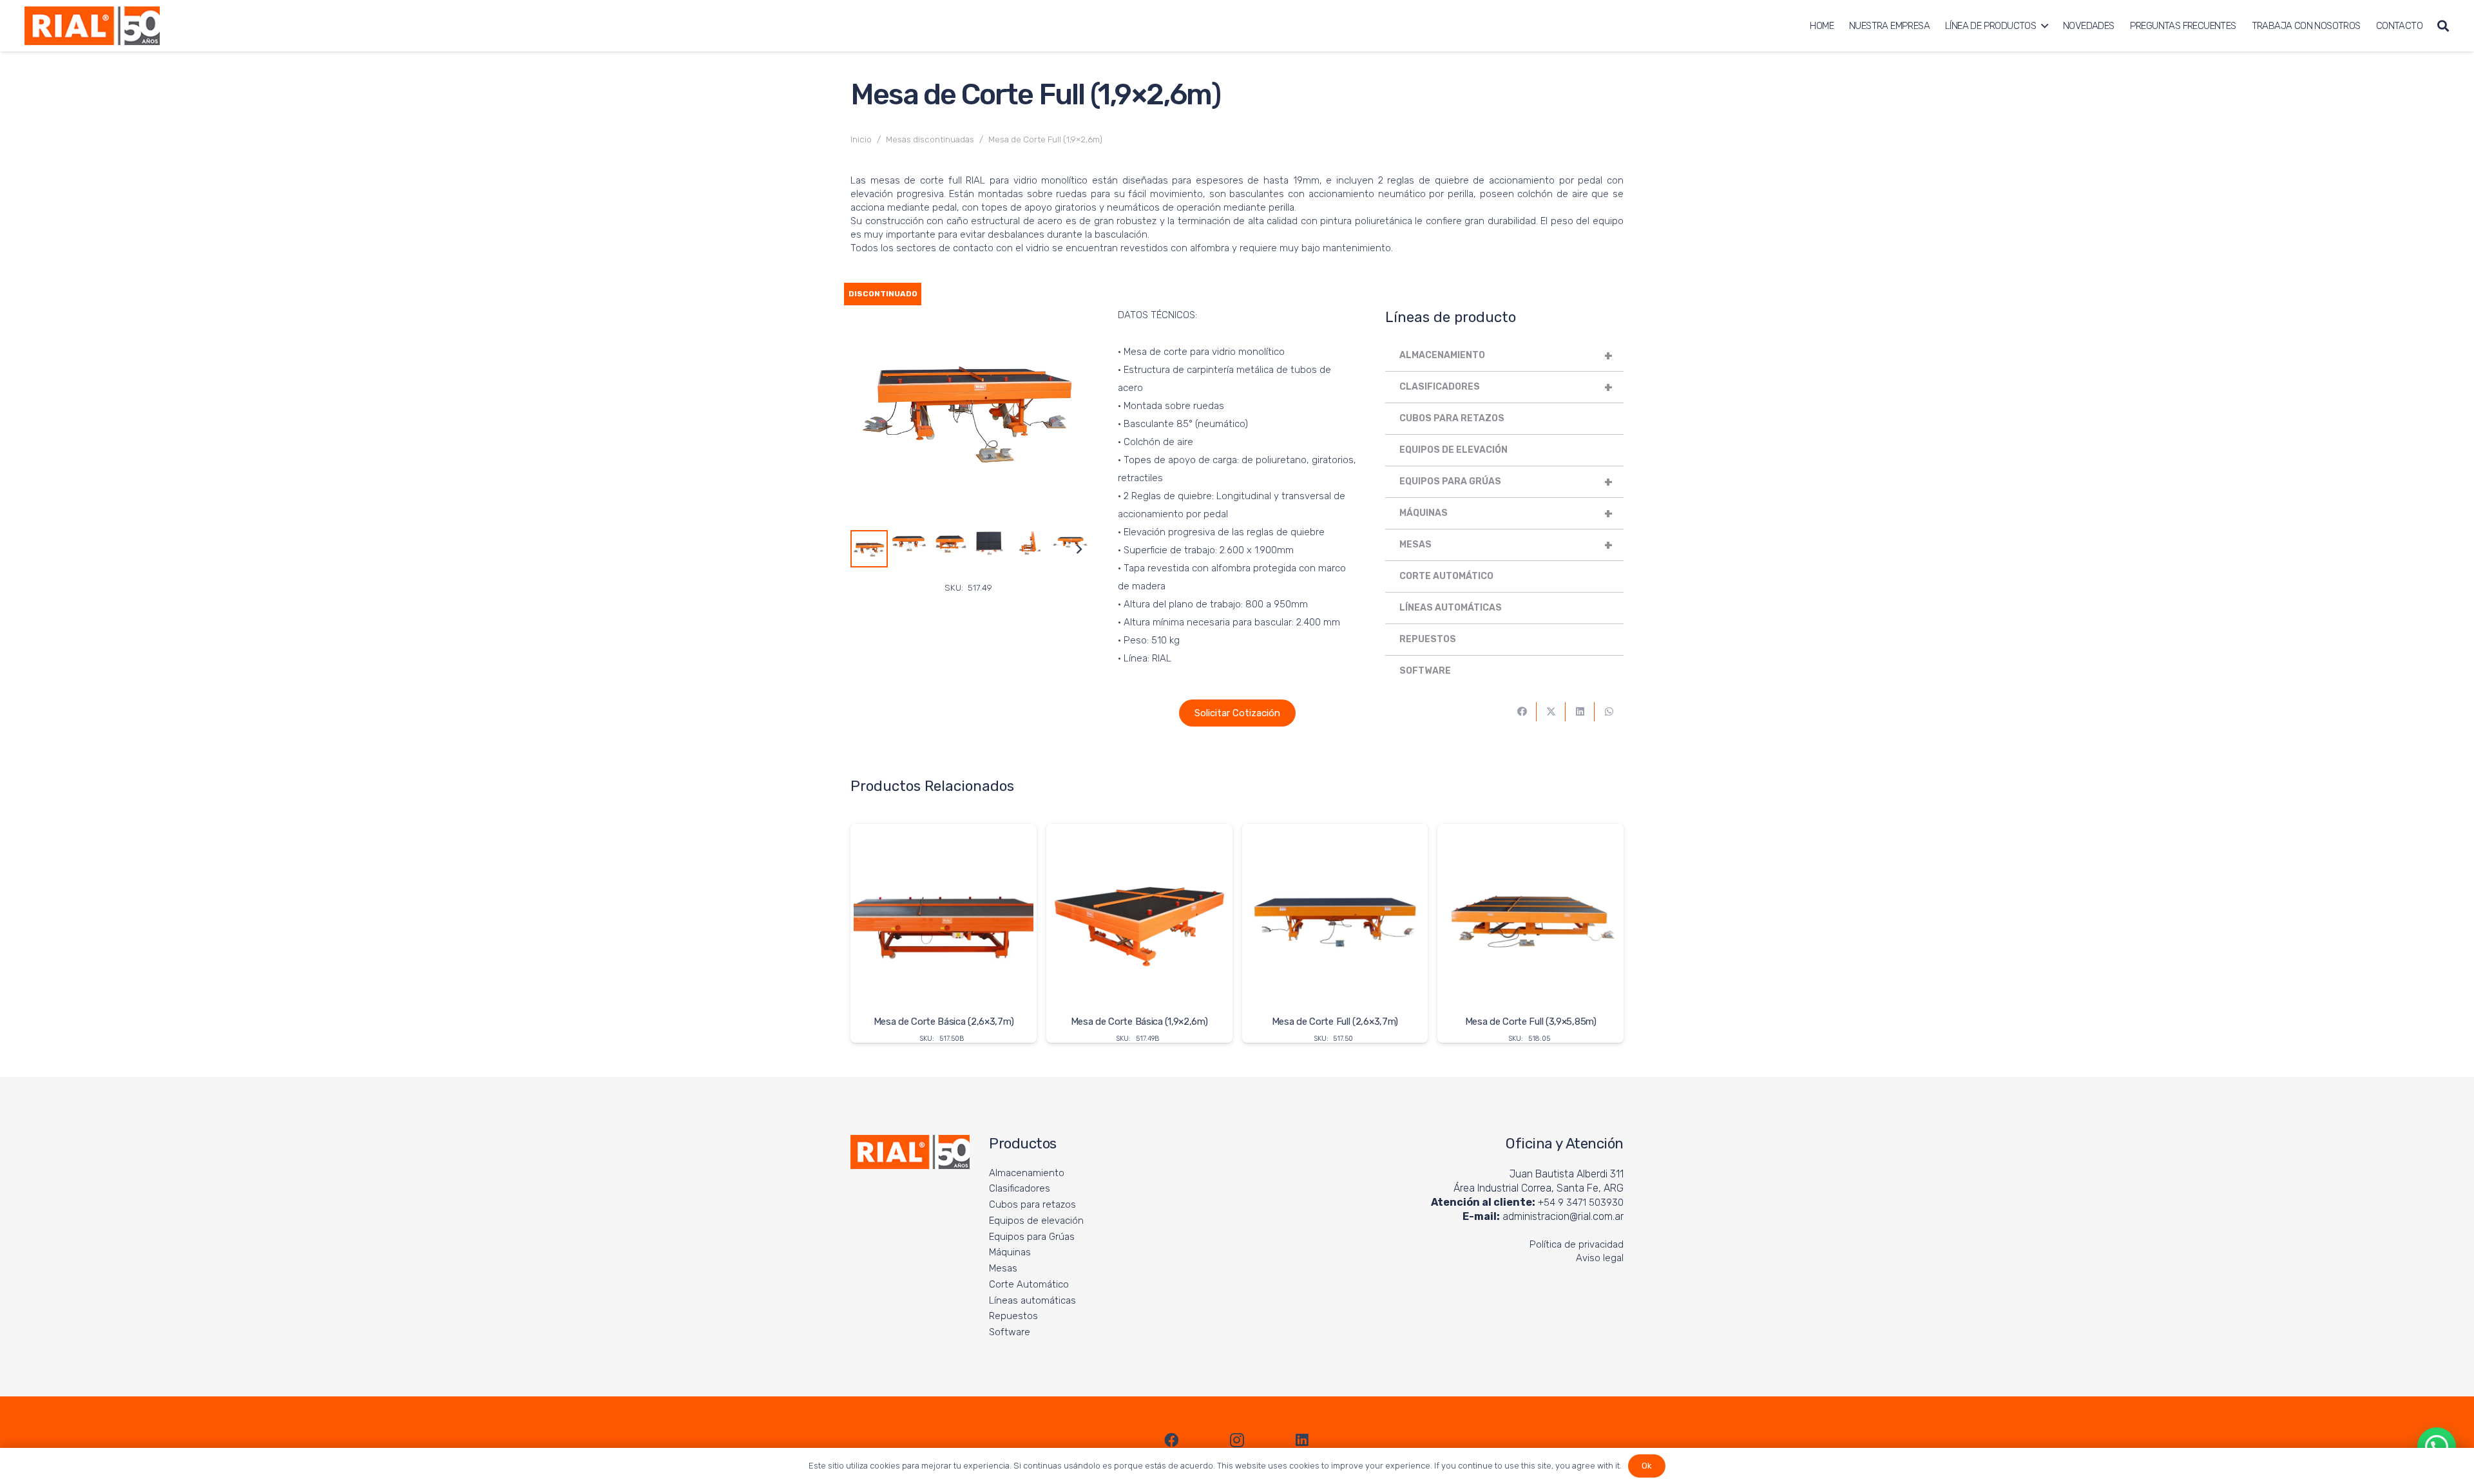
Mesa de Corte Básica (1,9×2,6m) (1139, 1022)
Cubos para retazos (1452, 418)
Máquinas (1506, 513)
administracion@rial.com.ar (1563, 1216)
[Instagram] (1237, 1440)
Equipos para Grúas (1506, 482)
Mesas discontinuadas (930, 139)
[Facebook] (1172, 1440)
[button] (2044, 26)
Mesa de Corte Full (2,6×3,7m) (1335, 1022)
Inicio (861, 139)
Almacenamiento (1506, 356)
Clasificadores (1506, 387)
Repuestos (1428, 639)
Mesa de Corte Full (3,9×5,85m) (1531, 1022)
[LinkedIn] (1302, 1440)
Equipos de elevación (1453, 450)
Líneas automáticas (1451, 608)
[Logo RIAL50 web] (92, 26)
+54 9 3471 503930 (1581, 1203)
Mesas (1506, 545)
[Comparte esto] (1522, 712)
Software (1425, 671)
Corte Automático (1446, 576)
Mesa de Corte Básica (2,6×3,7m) (944, 1022)
